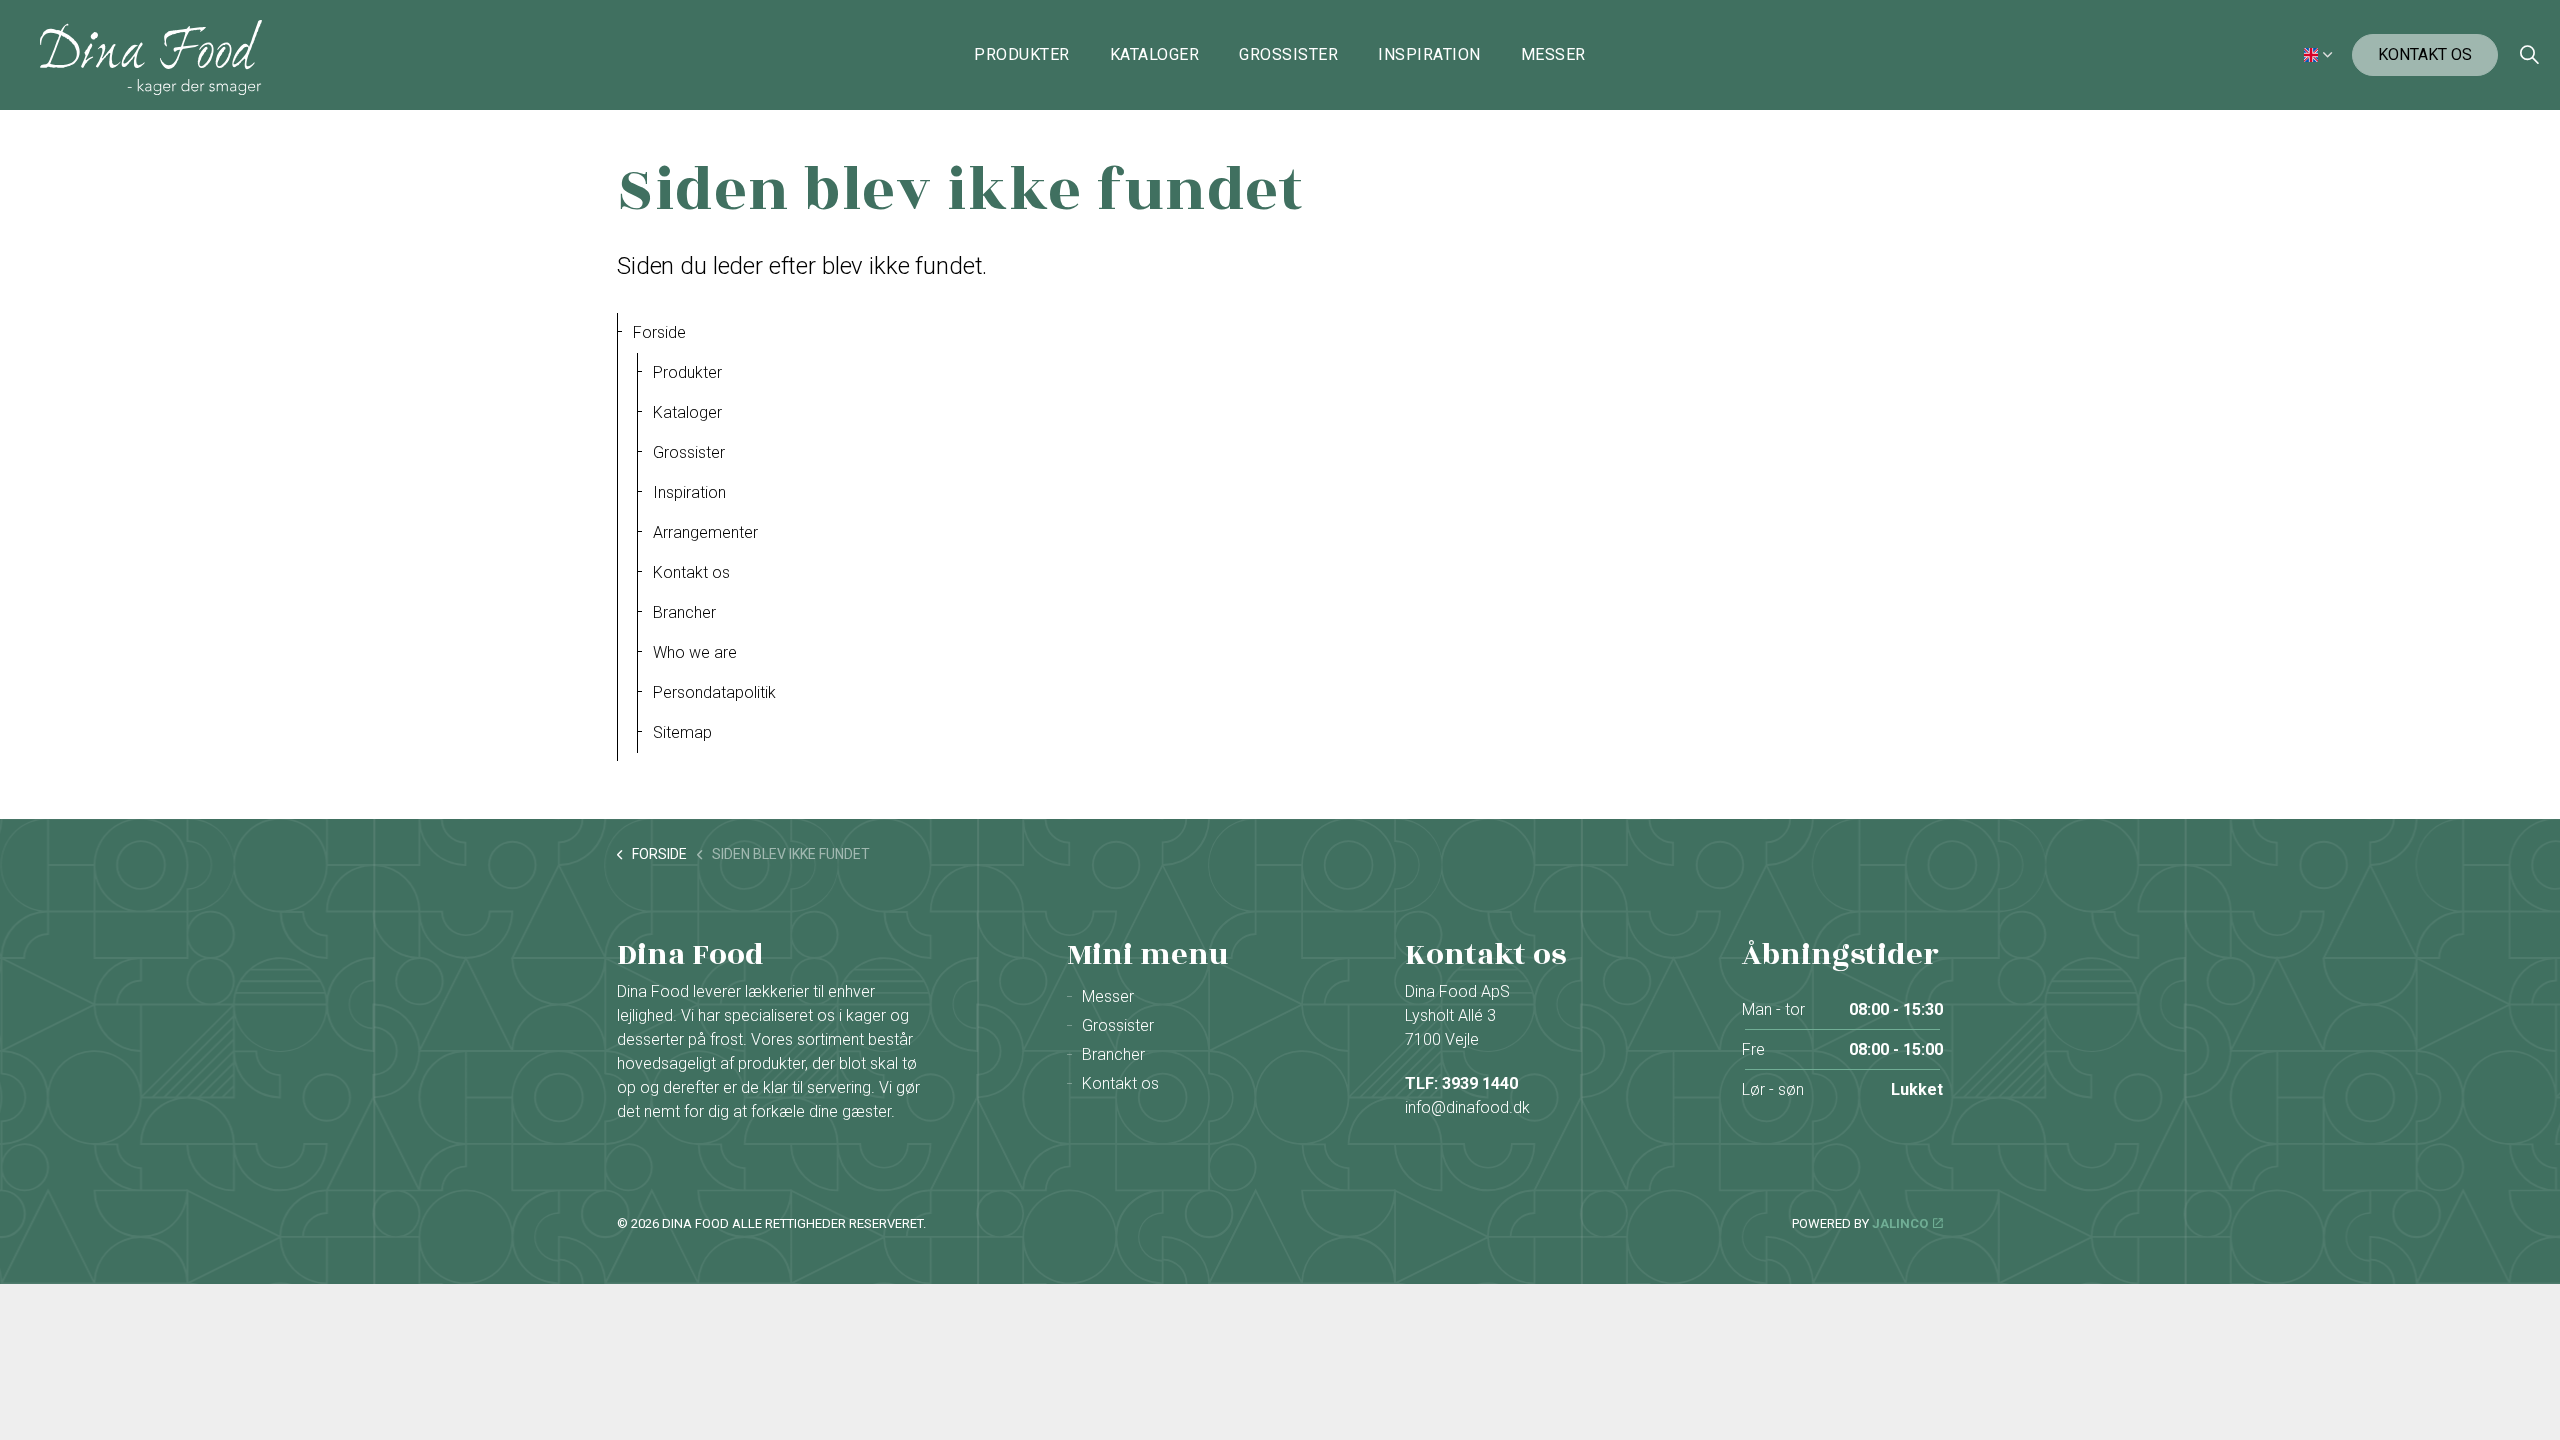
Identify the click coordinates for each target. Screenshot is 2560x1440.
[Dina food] (151, 57)
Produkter (1022, 54)
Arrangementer (705, 532)
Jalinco (1900, 1223)
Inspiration (1429, 54)
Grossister (1288, 54)
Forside (659, 332)
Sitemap (682, 732)
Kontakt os (2425, 54)
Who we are (695, 652)
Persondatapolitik (714, 692)
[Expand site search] (2529, 55)
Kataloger (1155, 54)
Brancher (684, 612)
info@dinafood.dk (1467, 1107)
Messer (1553, 54)
